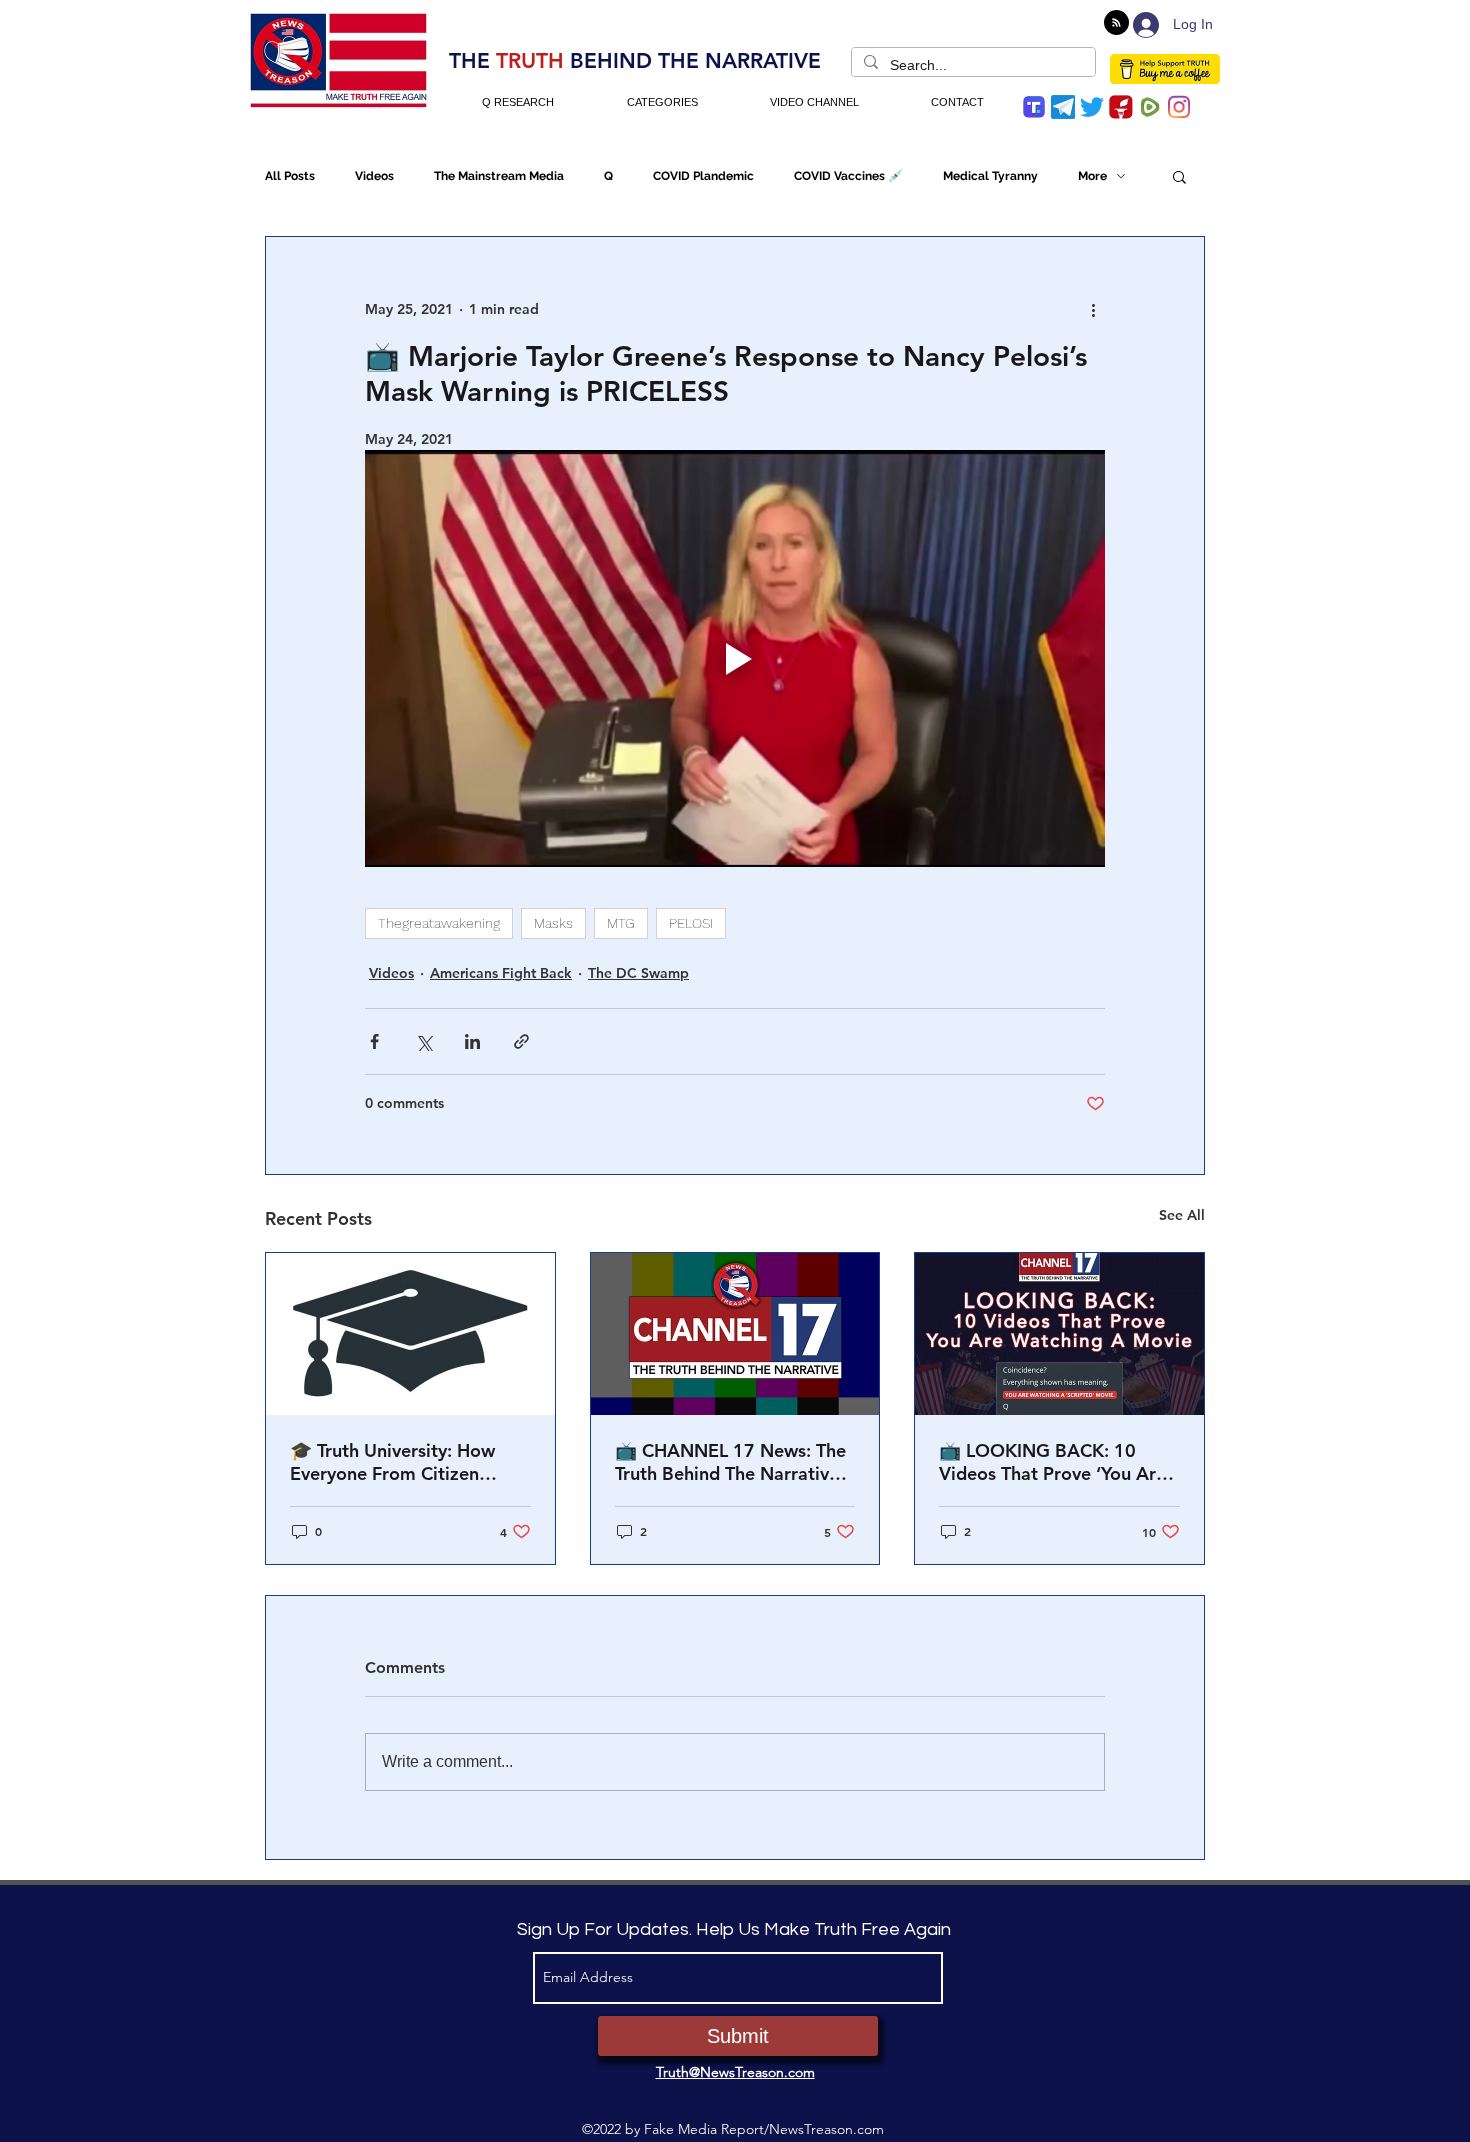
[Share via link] (521, 1041)
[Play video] (735, 658)
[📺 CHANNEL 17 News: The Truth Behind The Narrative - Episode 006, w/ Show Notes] (735, 1334)
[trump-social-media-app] (1034, 107)
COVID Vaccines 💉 (848, 176)
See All (1182, 1215)
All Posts (290, 176)
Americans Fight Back (501, 973)
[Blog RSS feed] (1116, 23)
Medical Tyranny (990, 176)
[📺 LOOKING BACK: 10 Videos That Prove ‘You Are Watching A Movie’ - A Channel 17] (1059, 1334)
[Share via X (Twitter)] (423, 1041)
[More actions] (1093, 309)
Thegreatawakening (439, 923)
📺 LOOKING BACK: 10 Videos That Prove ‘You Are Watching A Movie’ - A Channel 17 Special (1052, 1462)
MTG (621, 923)
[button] (1179, 176)
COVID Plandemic (703, 176)
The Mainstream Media (499, 176)
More (1092, 176)
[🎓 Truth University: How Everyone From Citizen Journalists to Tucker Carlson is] (410, 1334)
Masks (553, 923)
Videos (374, 176)
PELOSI (691, 923)
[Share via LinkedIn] (472, 1041)
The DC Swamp (638, 973)
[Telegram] (1063, 107)
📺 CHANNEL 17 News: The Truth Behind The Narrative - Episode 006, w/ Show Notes (732, 1462)
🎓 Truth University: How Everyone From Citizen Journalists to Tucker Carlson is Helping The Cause (410, 1462)
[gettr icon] (1121, 107)
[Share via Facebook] (374, 1041)
